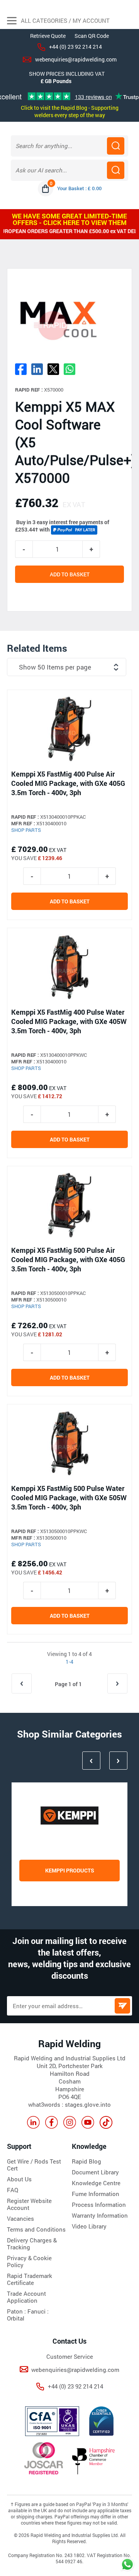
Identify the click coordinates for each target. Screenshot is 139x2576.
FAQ (13, 2190)
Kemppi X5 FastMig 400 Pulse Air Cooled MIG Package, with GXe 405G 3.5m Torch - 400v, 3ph (68, 783)
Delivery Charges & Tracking (32, 2244)
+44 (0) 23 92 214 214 (75, 47)
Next (118, 1761)
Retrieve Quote (48, 36)
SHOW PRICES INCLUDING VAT (67, 74)
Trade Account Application (26, 2297)
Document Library (95, 2172)
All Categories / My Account (64, 20)
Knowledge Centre (96, 2183)
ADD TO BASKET (70, 574)
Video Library (89, 2226)
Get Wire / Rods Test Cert (34, 2165)
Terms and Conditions (36, 2229)
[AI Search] (116, 170)
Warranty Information (100, 2215)
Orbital (16, 2318)
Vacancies (20, 2218)
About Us (19, 2179)
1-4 (69, 1662)
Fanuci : (38, 2311)
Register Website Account (29, 2204)
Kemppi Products (70, 1870)
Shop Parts (26, 830)
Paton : (17, 2311)
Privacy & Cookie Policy (29, 2261)
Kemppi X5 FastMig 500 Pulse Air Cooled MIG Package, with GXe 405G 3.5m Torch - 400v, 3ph (68, 1259)
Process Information (99, 2205)
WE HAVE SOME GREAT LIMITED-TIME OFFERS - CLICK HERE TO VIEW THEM (69, 219)
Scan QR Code (92, 36)
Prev (91, 1761)
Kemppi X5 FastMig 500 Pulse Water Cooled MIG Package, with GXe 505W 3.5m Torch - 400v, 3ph (69, 1498)
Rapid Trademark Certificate (30, 2279)
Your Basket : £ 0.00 (79, 188)
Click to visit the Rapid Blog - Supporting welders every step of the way (70, 111)
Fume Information (96, 2194)
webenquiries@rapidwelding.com (76, 59)
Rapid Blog (86, 2161)
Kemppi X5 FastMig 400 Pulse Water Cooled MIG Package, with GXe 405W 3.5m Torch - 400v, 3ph (69, 1021)
